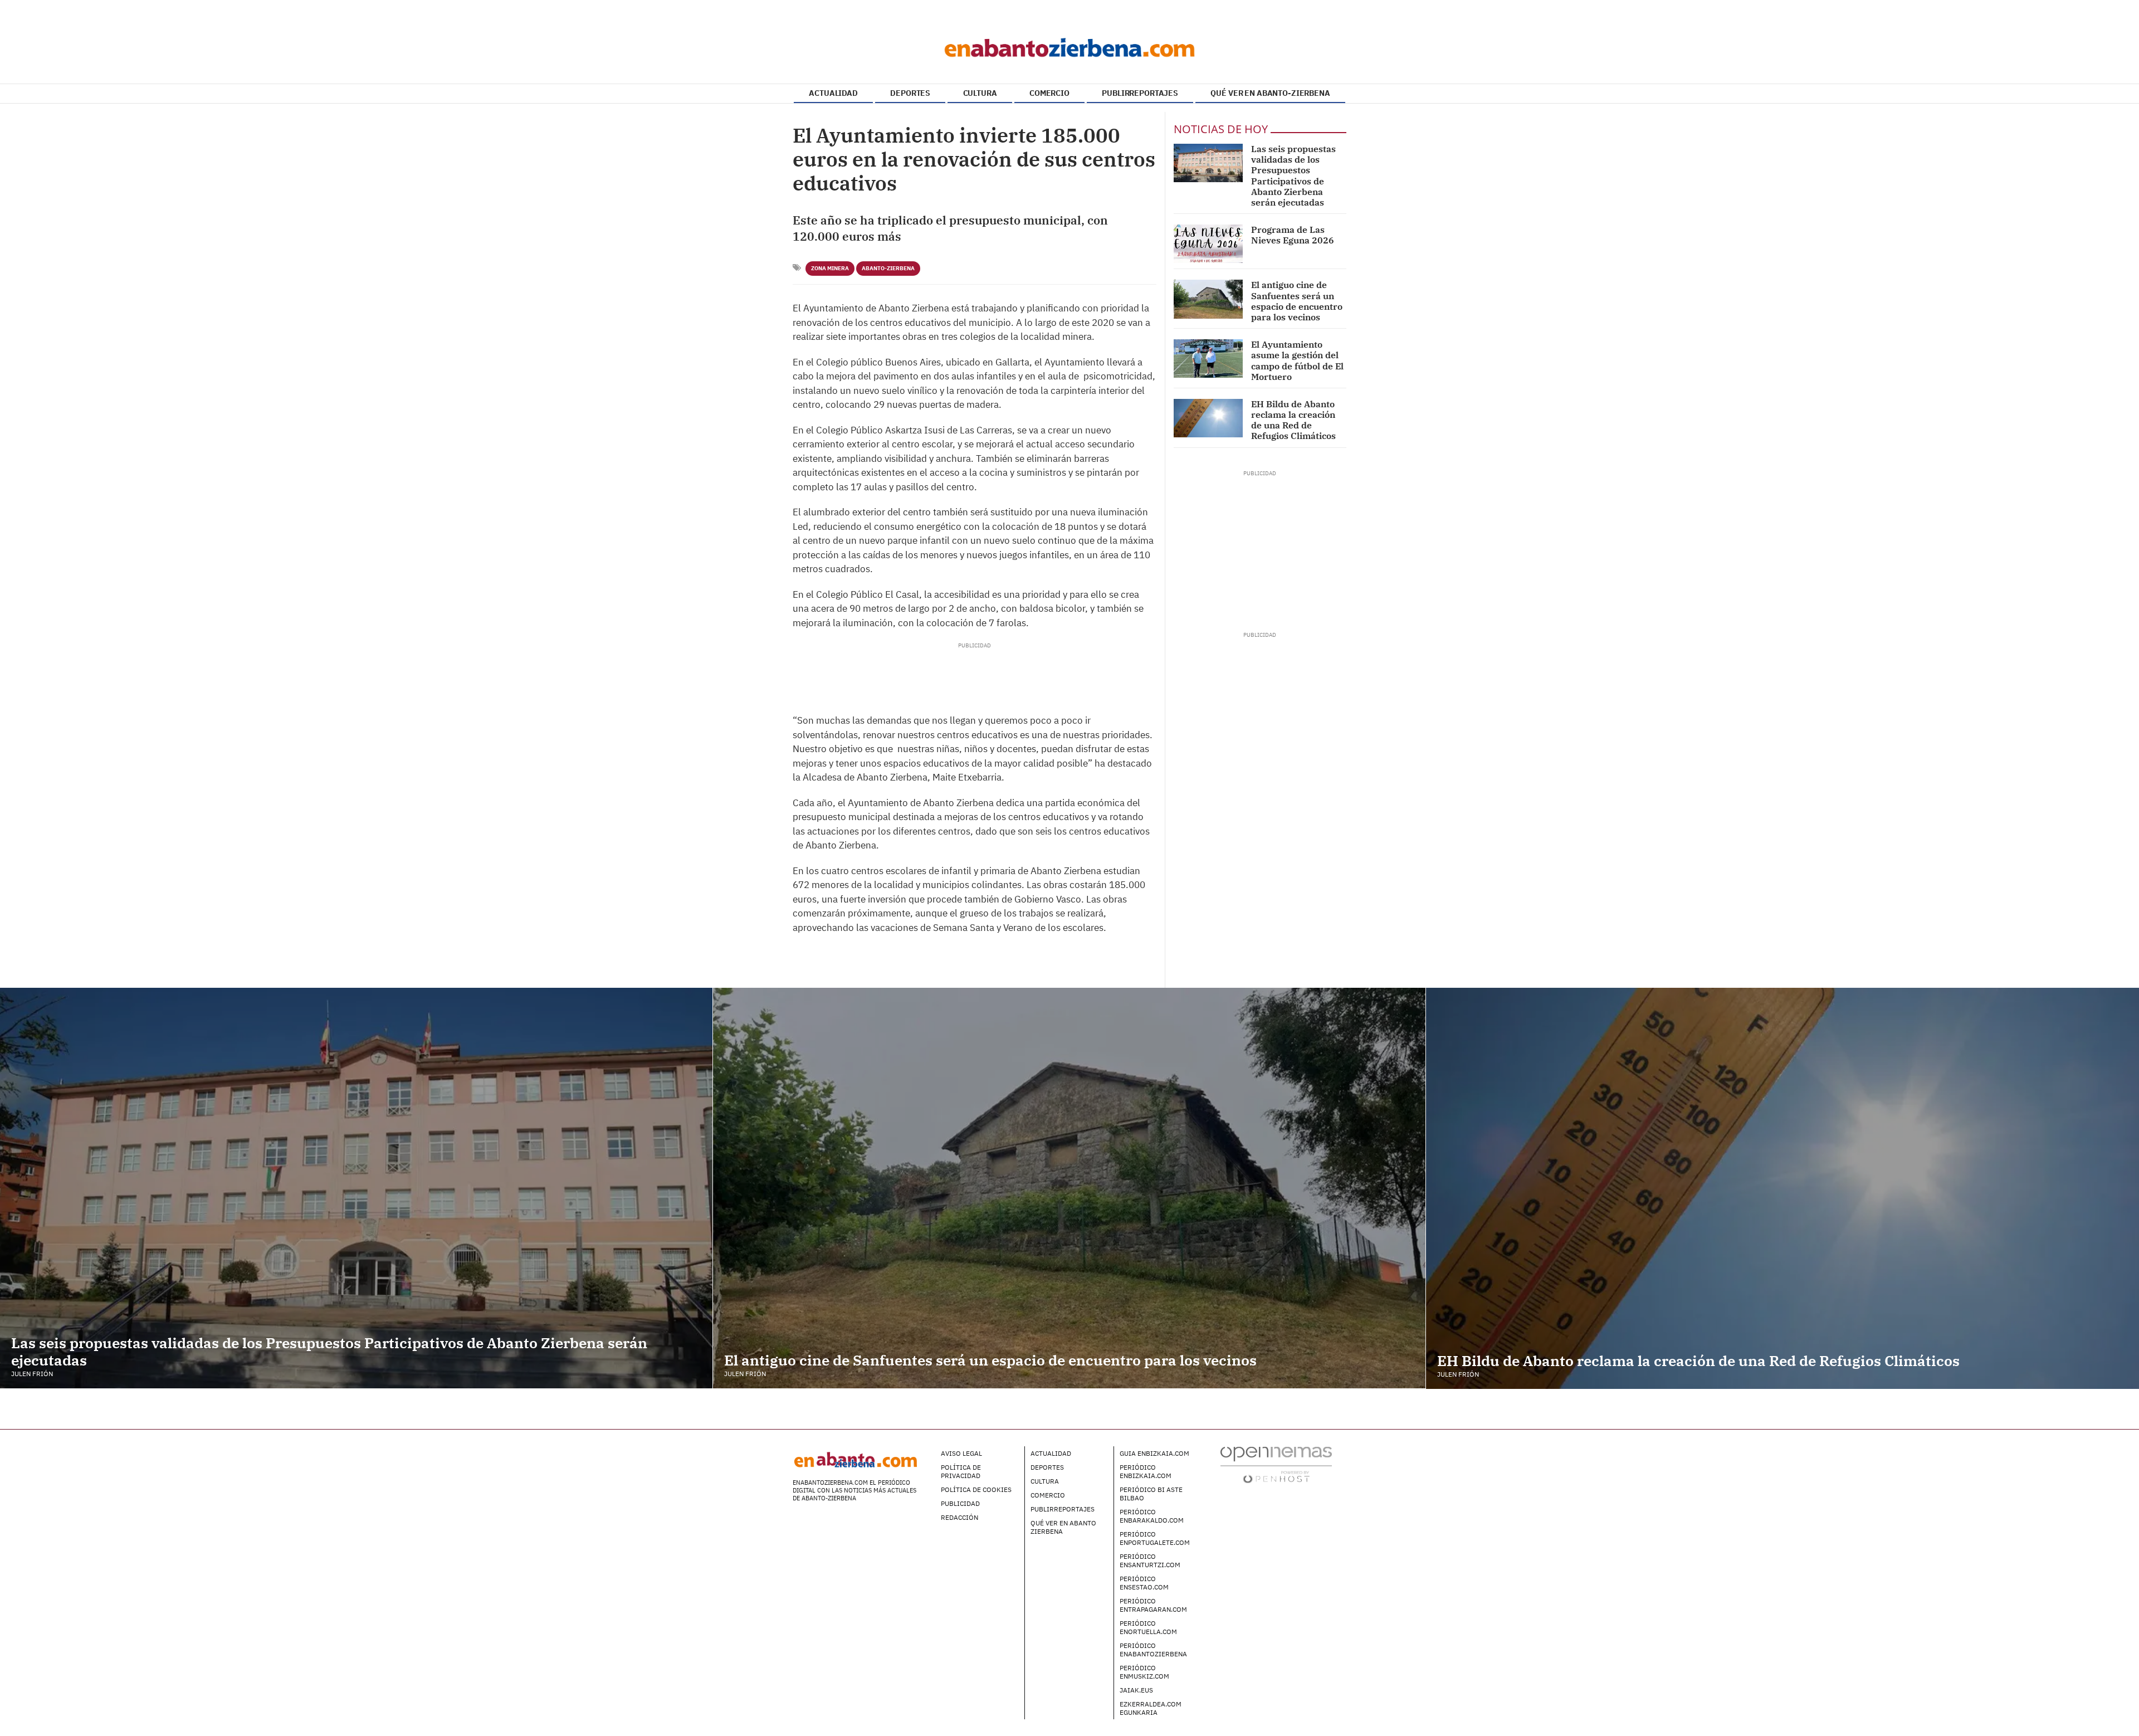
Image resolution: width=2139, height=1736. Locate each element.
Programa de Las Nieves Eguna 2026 (1293, 235)
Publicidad (960, 1503)
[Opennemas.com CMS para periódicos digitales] (1276, 1464)
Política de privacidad (961, 1471)
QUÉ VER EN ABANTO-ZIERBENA (1270, 93)
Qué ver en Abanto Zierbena (1063, 1527)
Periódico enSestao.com (1144, 1583)
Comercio (1048, 1495)
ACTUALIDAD (833, 93)
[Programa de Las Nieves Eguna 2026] (1208, 244)
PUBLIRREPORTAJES (1140, 93)
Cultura (1045, 1481)
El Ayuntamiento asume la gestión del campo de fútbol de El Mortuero (1297, 360)
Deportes (1047, 1467)
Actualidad (1051, 1453)
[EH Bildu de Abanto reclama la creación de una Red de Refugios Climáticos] (1208, 418)
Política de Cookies (976, 1489)
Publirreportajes (1063, 1509)
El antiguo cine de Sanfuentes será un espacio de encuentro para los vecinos (1297, 301)
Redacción (959, 1517)
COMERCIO (1049, 93)
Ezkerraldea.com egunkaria (1151, 1708)
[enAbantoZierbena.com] (1069, 45)
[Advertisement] (974, 675)
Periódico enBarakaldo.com (1152, 1516)
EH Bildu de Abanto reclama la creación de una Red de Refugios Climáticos (1293, 420)
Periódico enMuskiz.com (1144, 1672)
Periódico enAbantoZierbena (1153, 1650)
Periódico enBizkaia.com (1146, 1471)
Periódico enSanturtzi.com (1150, 1561)
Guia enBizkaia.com (1154, 1453)
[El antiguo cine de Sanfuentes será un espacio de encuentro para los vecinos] (1208, 299)
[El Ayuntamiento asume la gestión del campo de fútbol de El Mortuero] (1208, 359)
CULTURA (980, 93)
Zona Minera (830, 268)
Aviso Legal (961, 1453)
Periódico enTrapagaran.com (1153, 1605)
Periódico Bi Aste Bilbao (1151, 1494)
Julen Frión (32, 1374)
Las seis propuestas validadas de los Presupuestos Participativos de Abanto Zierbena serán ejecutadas (1293, 175)
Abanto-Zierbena (888, 268)
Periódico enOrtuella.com (1148, 1627)
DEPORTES (910, 93)
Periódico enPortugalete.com (1155, 1538)
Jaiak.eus (1136, 1690)
